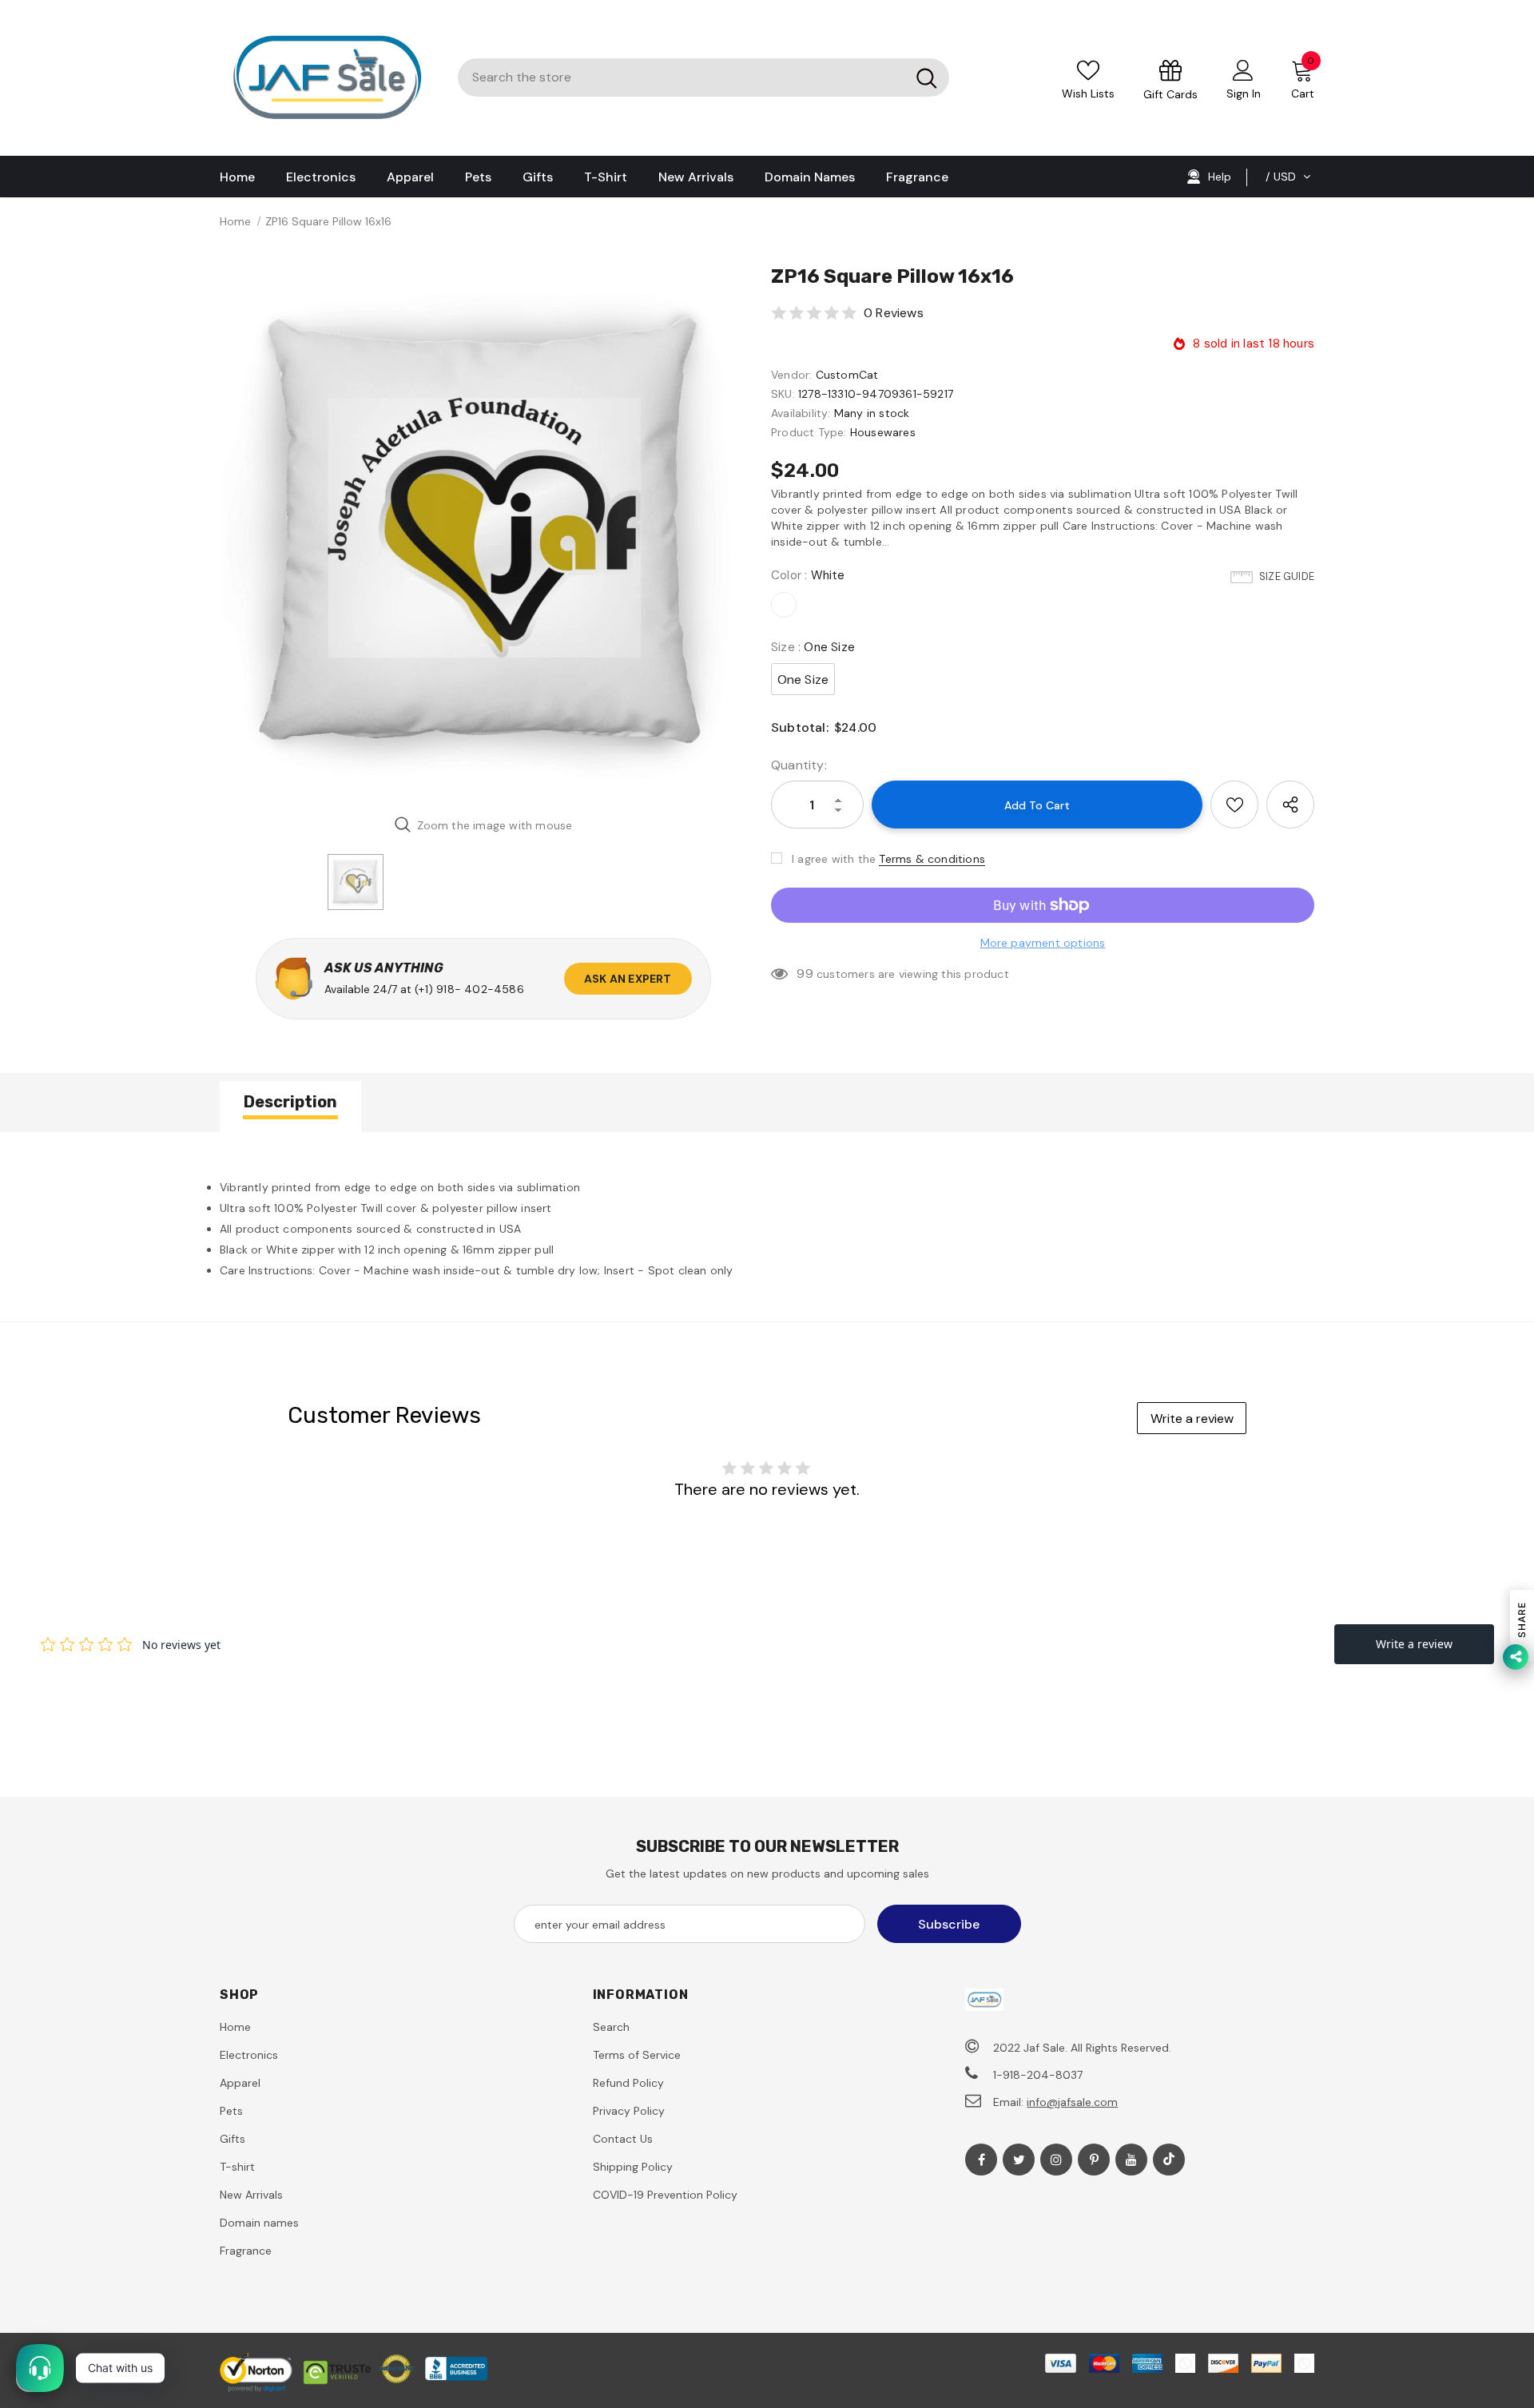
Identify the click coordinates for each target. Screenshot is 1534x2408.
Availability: (801, 413)
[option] (483, 533)
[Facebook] (981, 2160)
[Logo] (327, 78)
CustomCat (847, 375)
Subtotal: (800, 727)
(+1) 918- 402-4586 (469, 989)
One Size (803, 679)
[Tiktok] (1169, 2160)
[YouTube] (1131, 2160)
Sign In (1244, 93)
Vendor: (791, 375)
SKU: (783, 394)
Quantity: (799, 765)
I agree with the (834, 859)
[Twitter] (1019, 2160)
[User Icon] (1243, 70)
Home (235, 221)
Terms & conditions (932, 859)
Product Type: (809, 432)
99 (805, 974)
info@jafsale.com (1072, 2102)
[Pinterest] (1094, 2160)
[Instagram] (1056, 2160)
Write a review (1192, 1419)
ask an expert (628, 979)
